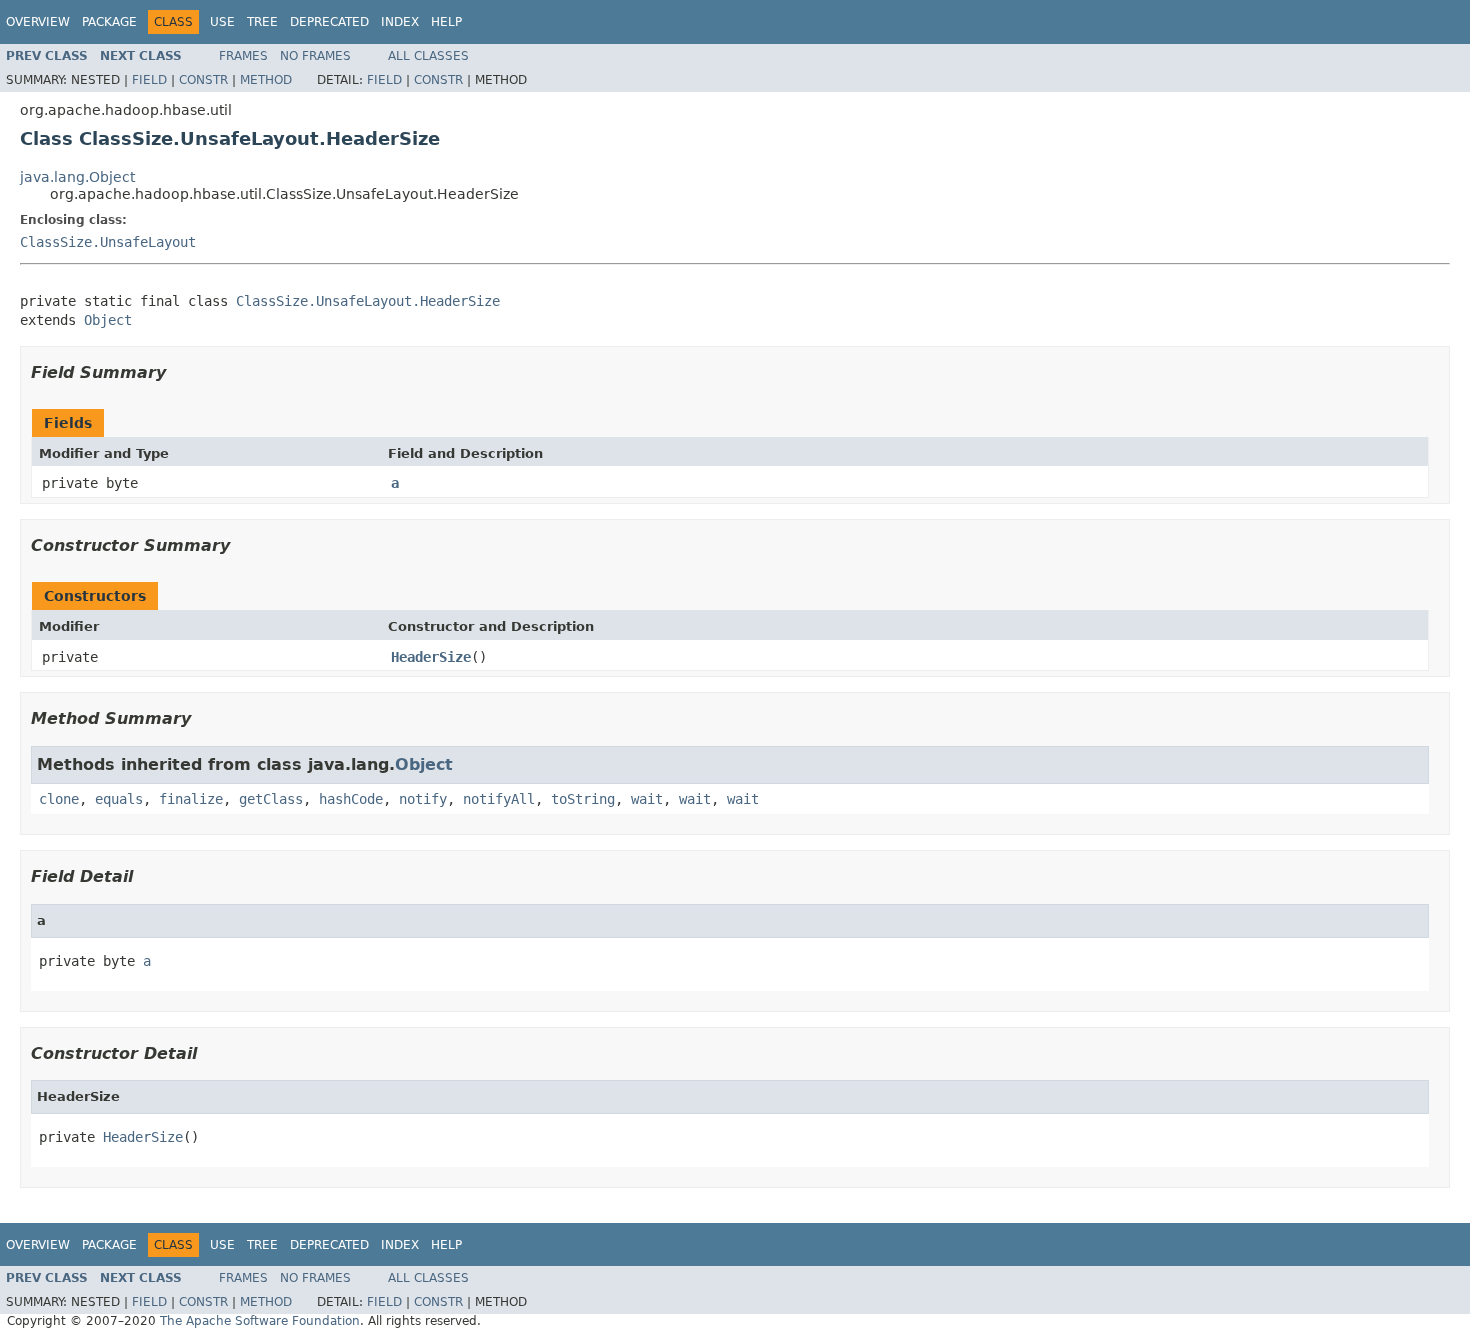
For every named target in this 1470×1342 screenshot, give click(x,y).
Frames (243, 56)
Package (109, 22)
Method (266, 80)
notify (423, 799)
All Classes (428, 56)
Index (400, 22)
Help (446, 22)
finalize (191, 799)
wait (647, 799)
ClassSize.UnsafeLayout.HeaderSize (368, 301)
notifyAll (499, 799)
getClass (271, 799)
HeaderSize (431, 657)
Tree (262, 22)
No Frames (315, 56)
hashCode (351, 799)
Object (108, 320)
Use (222, 22)
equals (119, 799)
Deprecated (329, 22)
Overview (38, 22)
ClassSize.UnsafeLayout (108, 242)
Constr (203, 80)
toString (583, 799)
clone (59, 799)
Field (149, 80)
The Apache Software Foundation (260, 1321)
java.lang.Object (77, 177)
